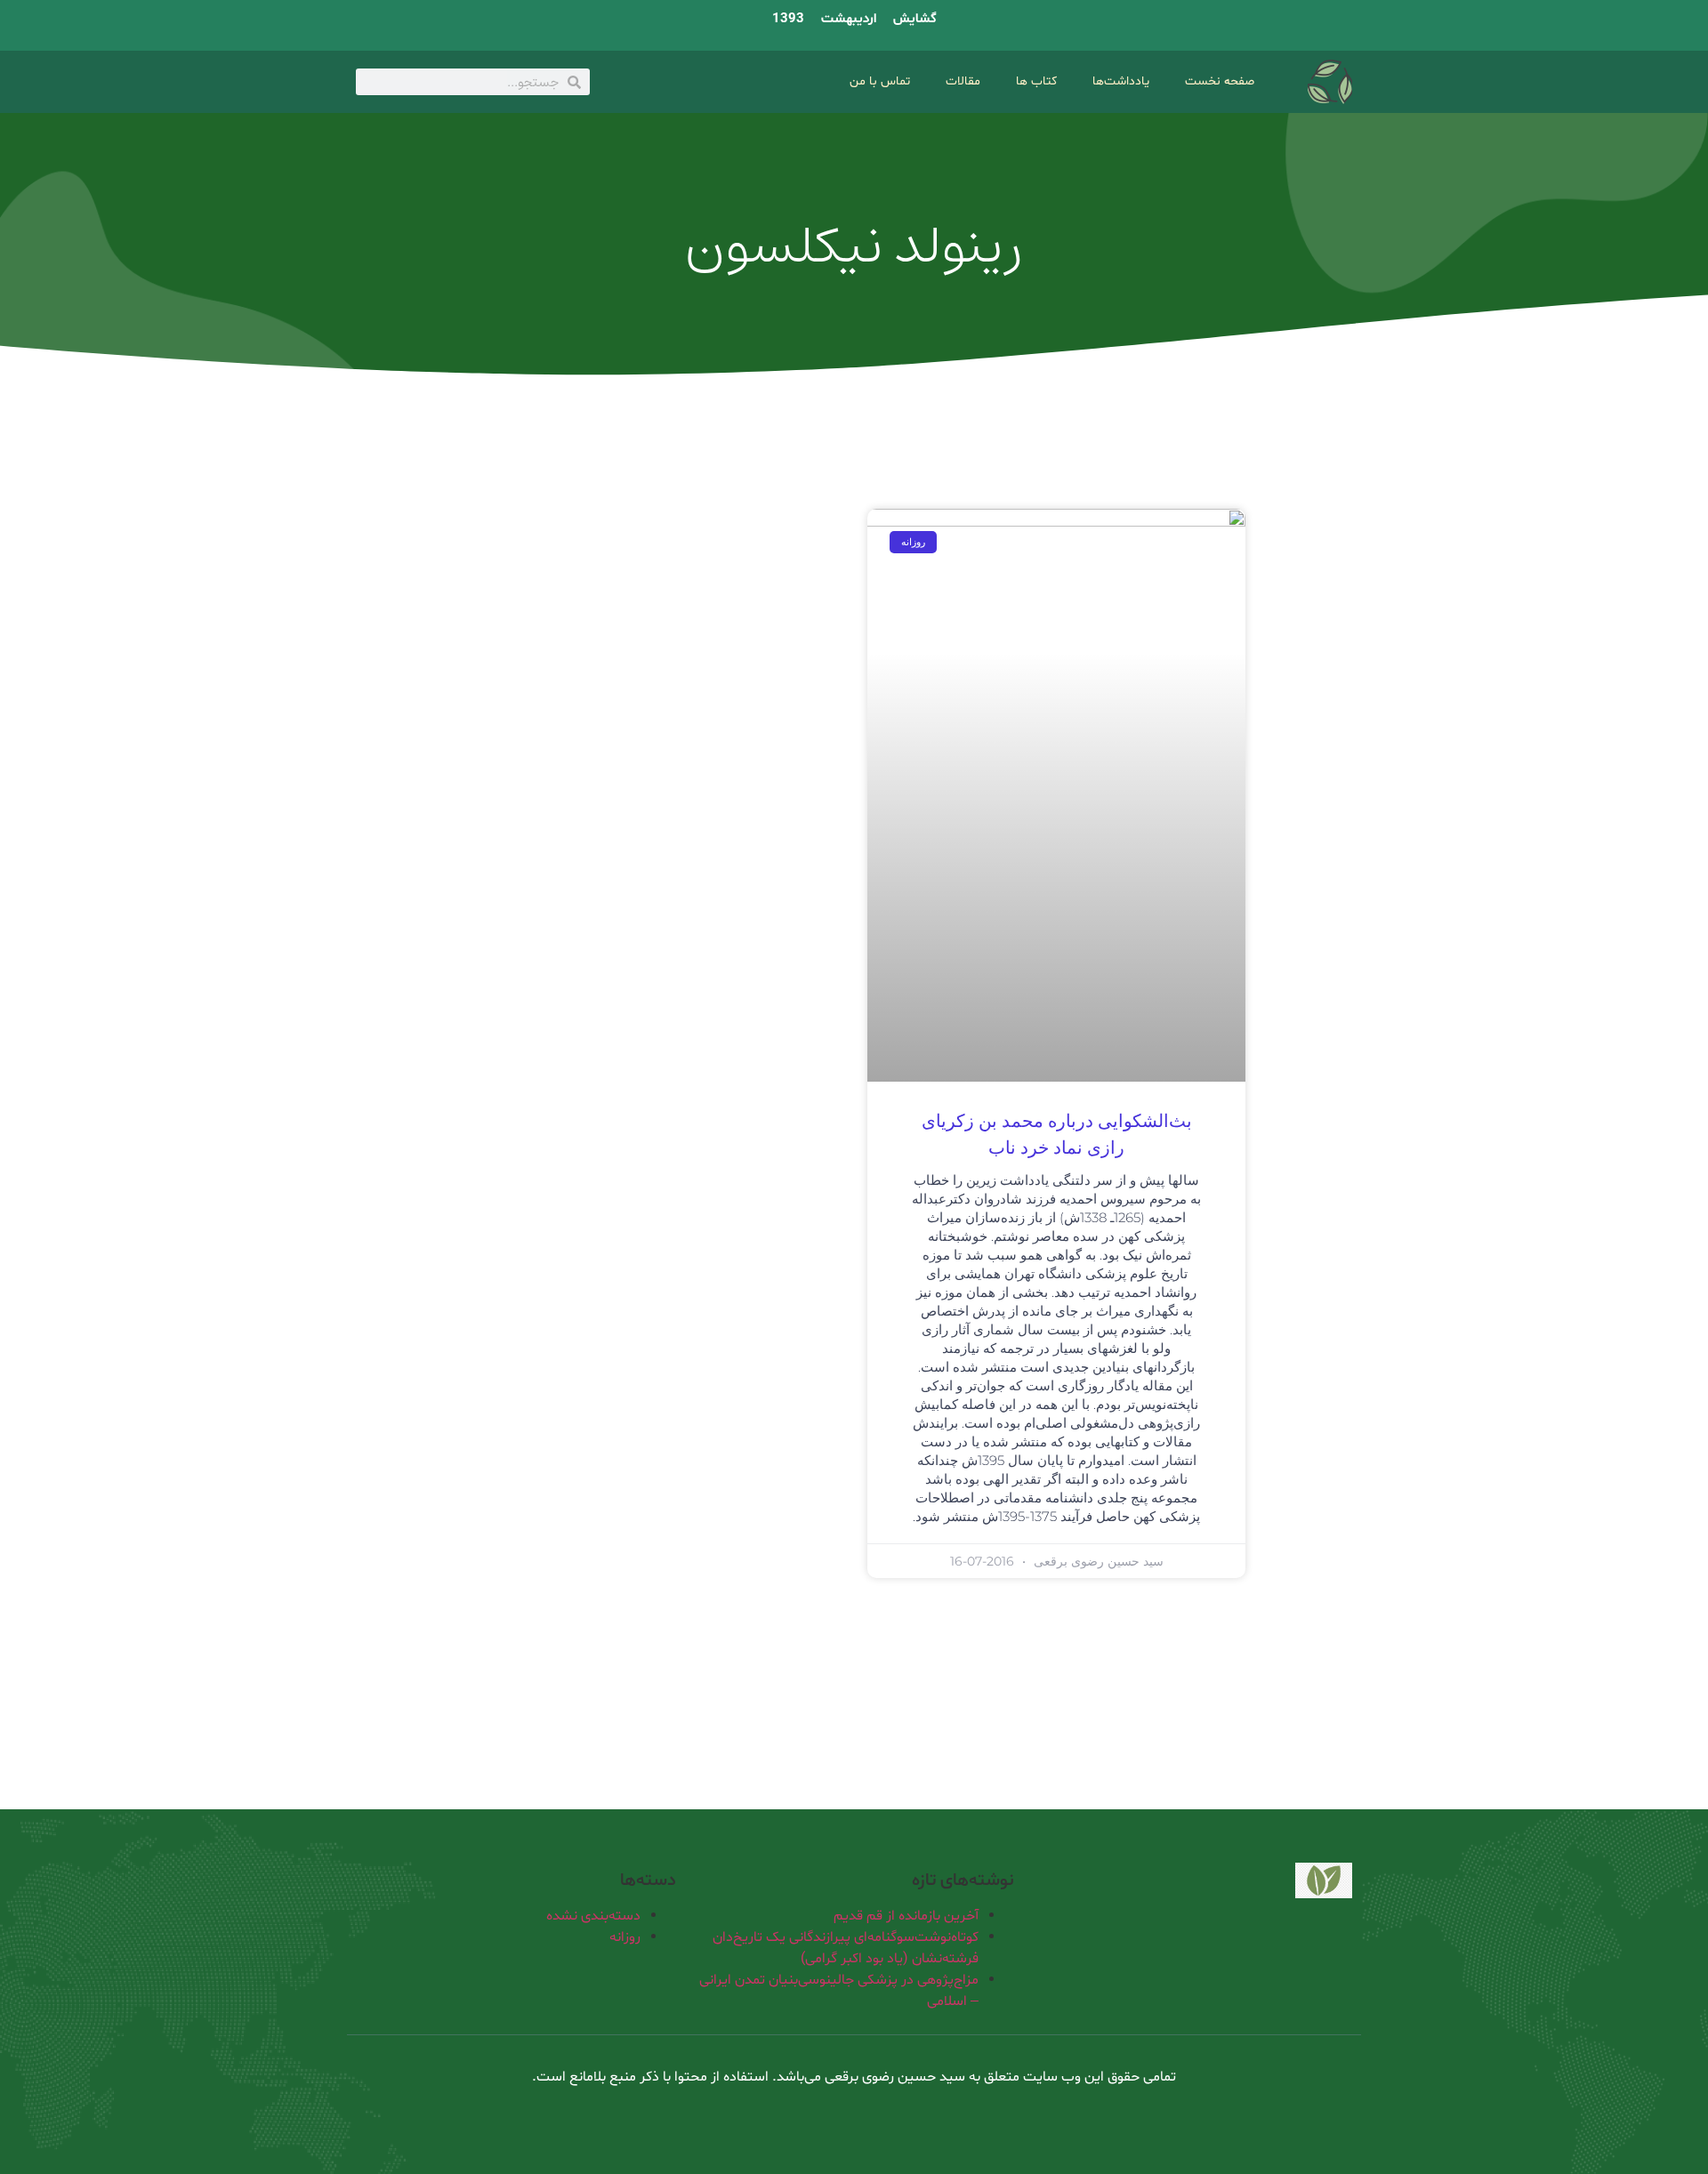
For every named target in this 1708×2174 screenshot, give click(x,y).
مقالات (963, 81)
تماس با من (880, 81)
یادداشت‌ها (1121, 81)
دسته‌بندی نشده (593, 1916)
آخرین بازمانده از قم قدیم (906, 1916)
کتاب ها (1036, 81)
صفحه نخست (1220, 81)
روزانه (625, 1937)
